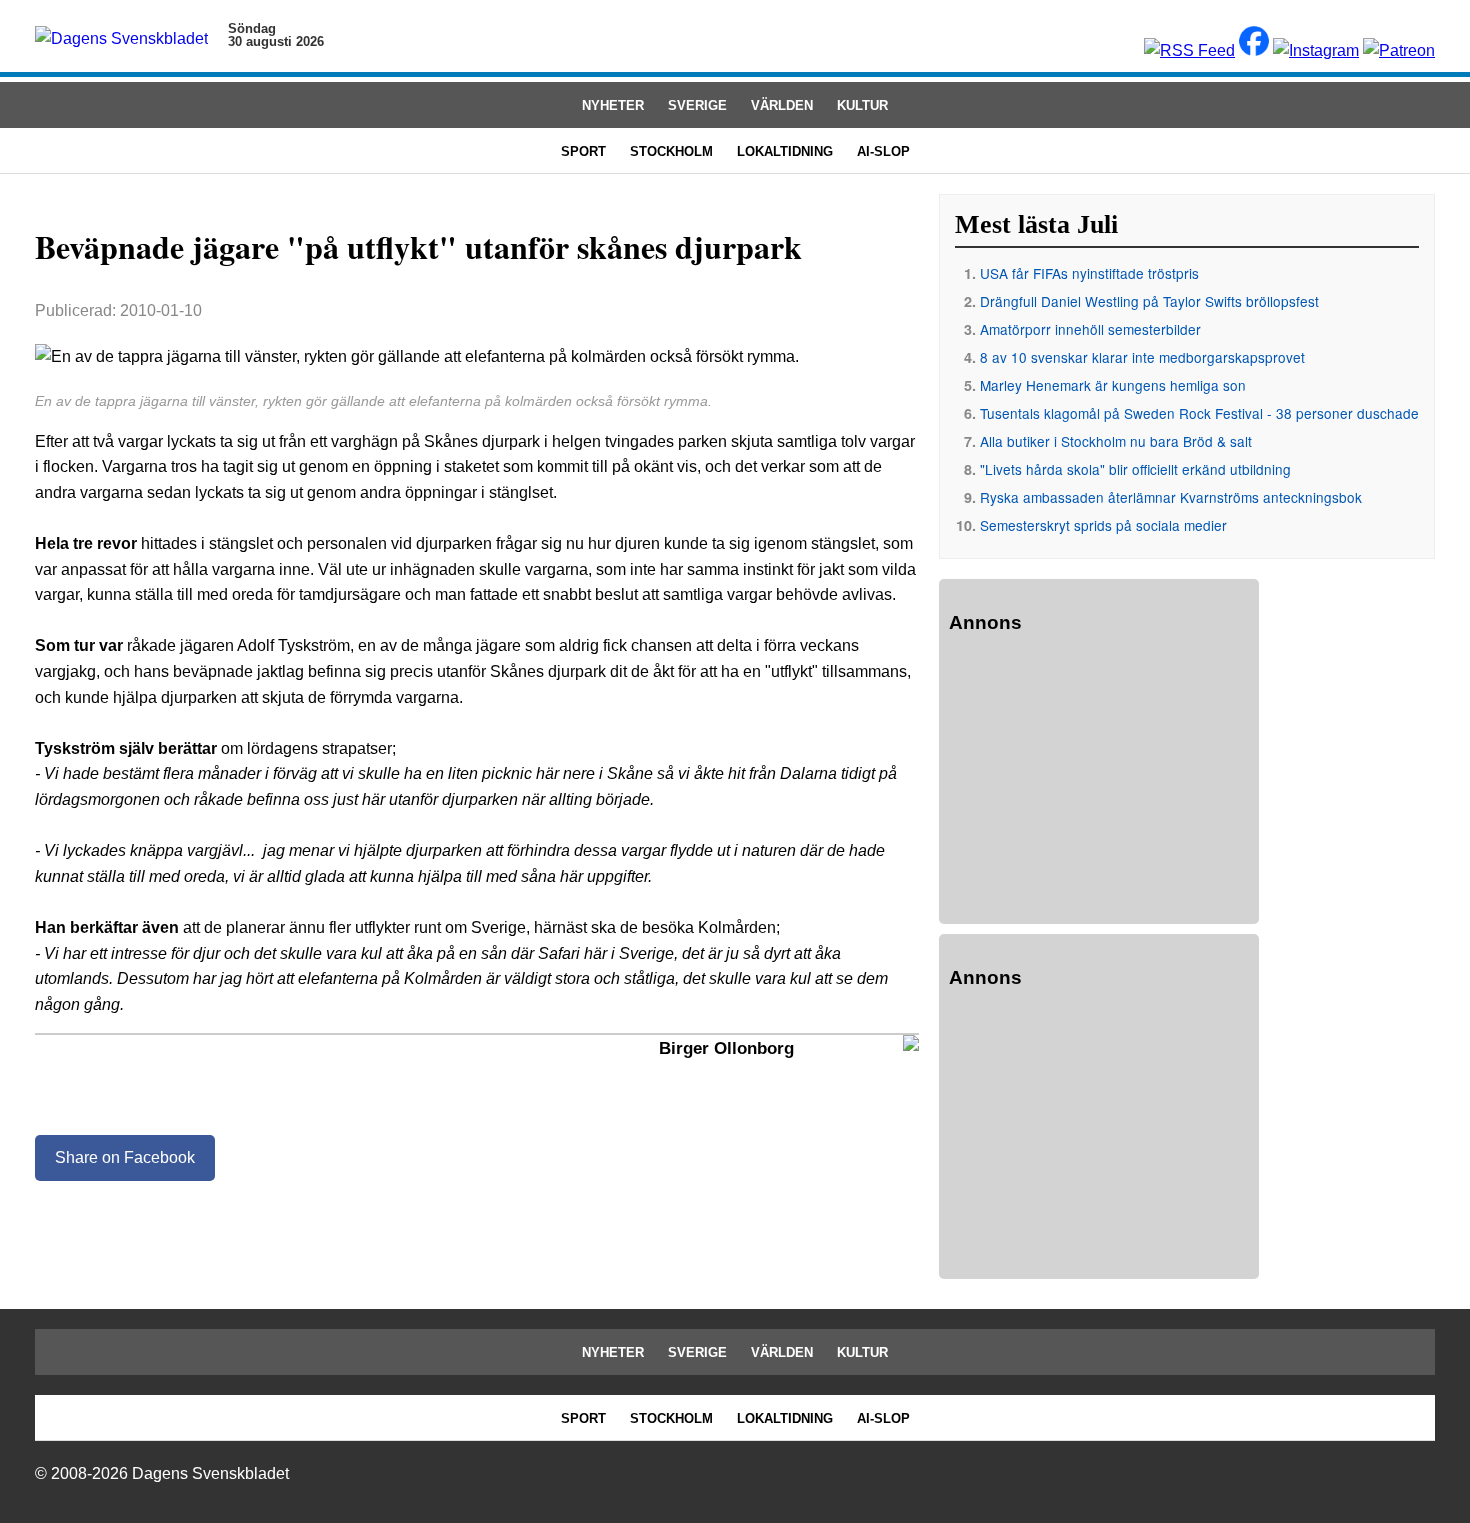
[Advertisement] (1099, 782)
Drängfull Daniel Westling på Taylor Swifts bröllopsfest (1149, 301)
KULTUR (862, 105)
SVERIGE (697, 105)
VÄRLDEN (782, 105)
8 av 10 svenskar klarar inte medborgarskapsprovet (1142, 357)
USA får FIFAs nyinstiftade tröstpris (1089, 273)
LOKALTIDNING (785, 151)
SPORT (583, 151)
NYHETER (613, 105)
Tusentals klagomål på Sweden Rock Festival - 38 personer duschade (1199, 413)
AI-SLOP (883, 151)
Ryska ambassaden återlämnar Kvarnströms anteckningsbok (1171, 497)
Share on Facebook (125, 1157)
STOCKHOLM (671, 151)
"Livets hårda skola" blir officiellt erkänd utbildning (1135, 469)
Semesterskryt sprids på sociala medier (1103, 525)
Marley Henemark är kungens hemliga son (1113, 385)
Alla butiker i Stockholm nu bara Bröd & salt (1116, 441)
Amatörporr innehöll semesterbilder (1090, 329)
